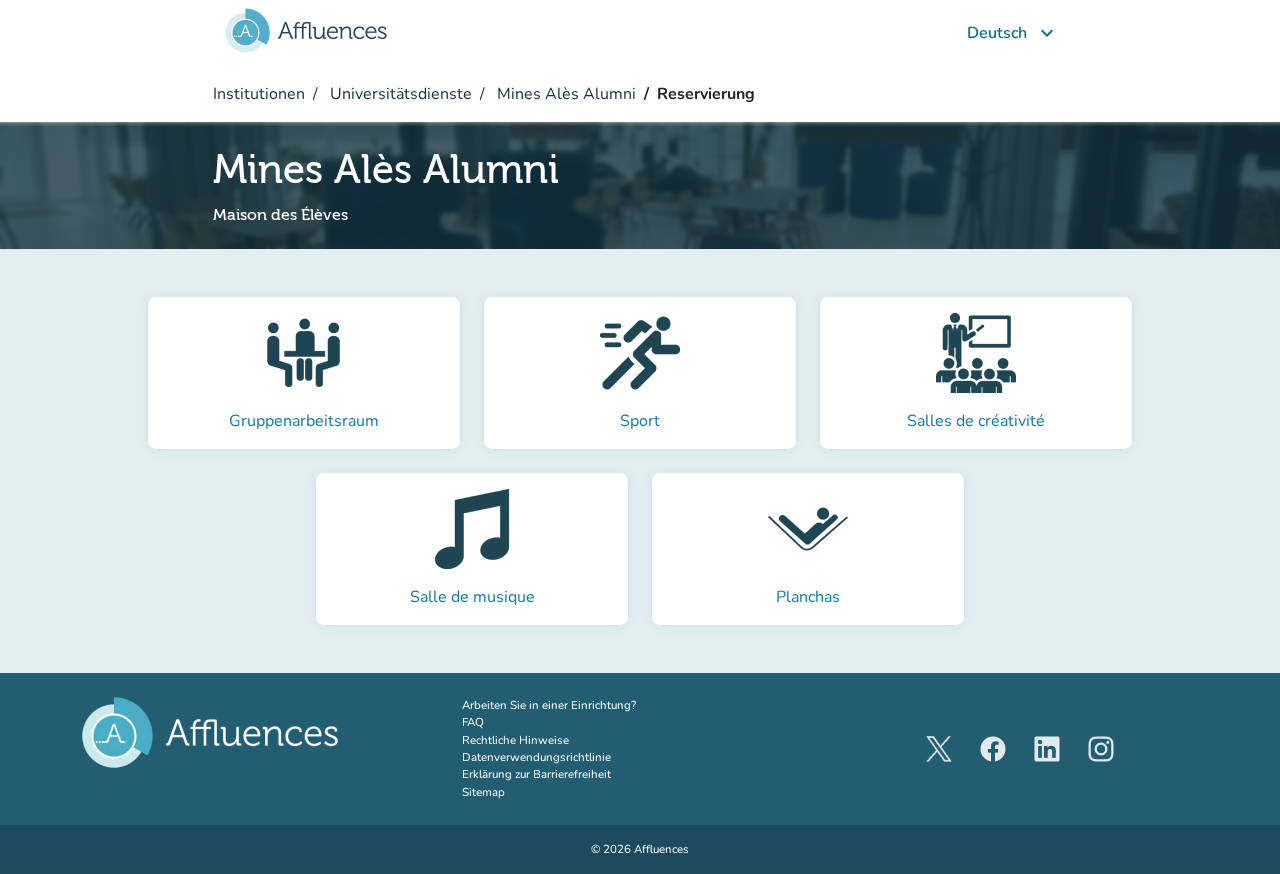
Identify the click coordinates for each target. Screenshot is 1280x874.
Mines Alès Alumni (564, 94)
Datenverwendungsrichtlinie (536, 757)
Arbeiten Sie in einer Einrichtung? (574, 705)
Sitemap (483, 792)
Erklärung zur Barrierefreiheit (536, 774)
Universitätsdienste (399, 94)
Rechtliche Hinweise (515, 740)
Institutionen (259, 94)
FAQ (473, 722)
